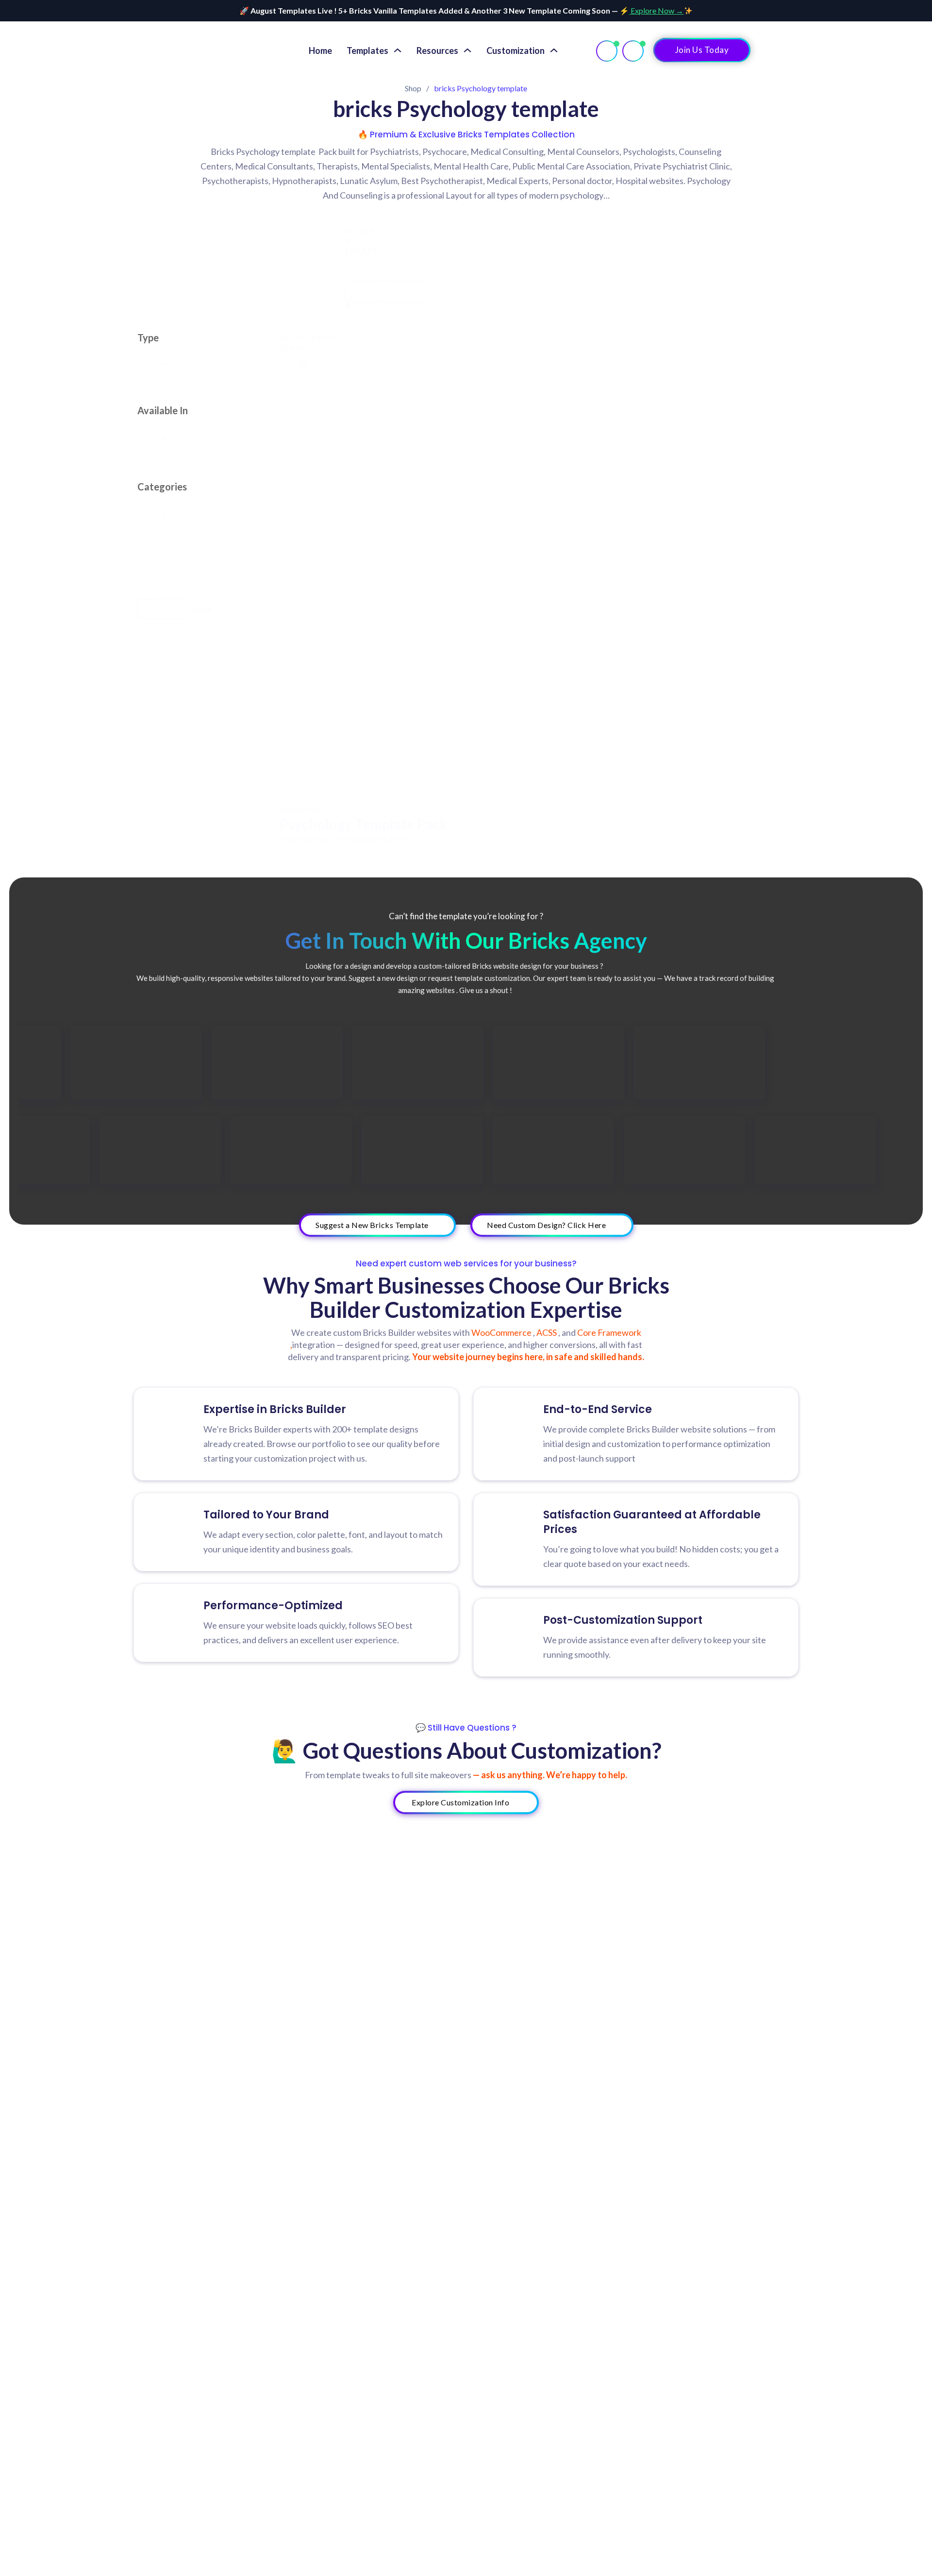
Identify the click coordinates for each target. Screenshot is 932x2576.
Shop (413, 88)
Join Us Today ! (702, 50)
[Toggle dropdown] (398, 51)
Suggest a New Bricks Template (372, 1225)
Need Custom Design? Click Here (546, 1225)
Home (320, 51)
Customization (516, 51)
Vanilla (291, 809)
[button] (172, 364)
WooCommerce (502, 1332)
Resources (437, 51)
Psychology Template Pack (364, 824)
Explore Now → (656, 10)
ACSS (311, 809)
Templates (367, 51)
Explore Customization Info (460, 1802)
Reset (203, 609)
